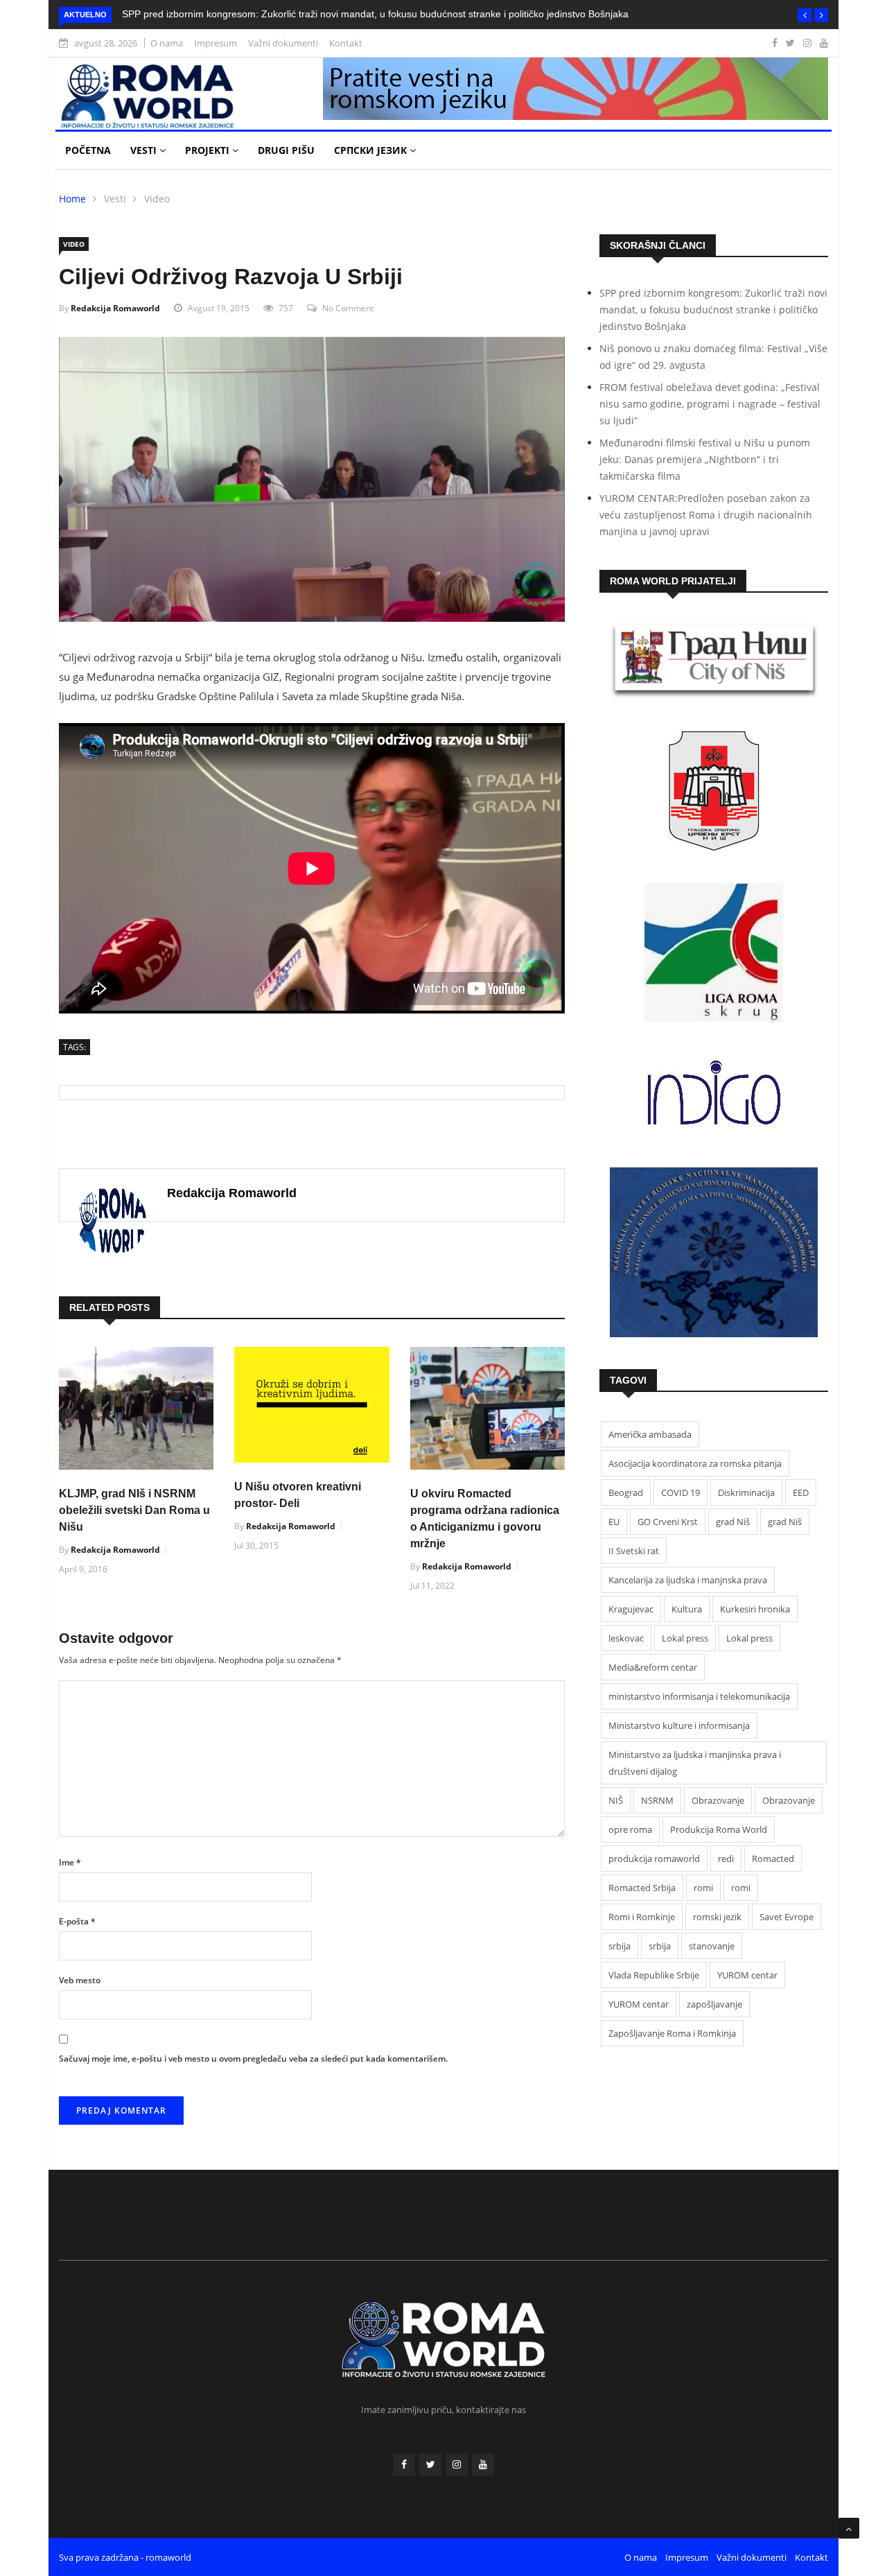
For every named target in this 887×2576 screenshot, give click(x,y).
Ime (70, 1862)
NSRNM (657, 1800)
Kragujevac (631, 1609)
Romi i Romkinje (642, 1917)
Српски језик (372, 150)
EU (614, 1522)
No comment (348, 308)
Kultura (687, 1609)
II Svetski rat (634, 1551)
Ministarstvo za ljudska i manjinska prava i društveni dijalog (695, 1763)
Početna (88, 150)
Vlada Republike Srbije (654, 1975)
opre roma (630, 1829)
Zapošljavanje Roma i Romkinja (672, 2033)
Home (72, 199)
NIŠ (616, 1800)
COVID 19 (680, 1492)
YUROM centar (747, 1975)
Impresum (216, 43)
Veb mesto (80, 1980)
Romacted (773, 1859)
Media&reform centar (653, 1667)
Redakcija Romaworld (115, 308)
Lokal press (685, 1638)
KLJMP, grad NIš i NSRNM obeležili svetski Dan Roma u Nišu (134, 1510)
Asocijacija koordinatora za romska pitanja (695, 1463)
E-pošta (77, 1921)
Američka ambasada (650, 1434)
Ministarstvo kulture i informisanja (679, 1725)
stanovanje (712, 1946)
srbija (620, 1946)
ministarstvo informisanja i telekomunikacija (699, 1696)
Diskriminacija (746, 1492)
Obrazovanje (718, 1800)
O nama (167, 43)
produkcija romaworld (654, 1859)
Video (157, 199)
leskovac (626, 1638)
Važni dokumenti (283, 43)
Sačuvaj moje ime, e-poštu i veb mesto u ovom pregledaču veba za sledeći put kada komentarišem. (253, 2059)
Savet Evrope (787, 1917)
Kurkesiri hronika (755, 1609)
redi (726, 1859)
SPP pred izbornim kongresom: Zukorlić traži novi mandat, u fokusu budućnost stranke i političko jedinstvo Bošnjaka (375, 14)
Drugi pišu (286, 150)
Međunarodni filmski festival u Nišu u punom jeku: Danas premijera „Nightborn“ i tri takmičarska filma (705, 459)
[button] (805, 15)
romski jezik (717, 1917)
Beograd (626, 1492)
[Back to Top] (849, 2528)
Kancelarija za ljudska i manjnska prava (688, 1580)
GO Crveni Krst (668, 1522)
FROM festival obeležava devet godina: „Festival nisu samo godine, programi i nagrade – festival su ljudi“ (710, 404)
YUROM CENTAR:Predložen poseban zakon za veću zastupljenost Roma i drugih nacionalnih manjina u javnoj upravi (706, 515)
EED (801, 1492)
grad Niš (733, 1522)
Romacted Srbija (642, 1888)
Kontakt (346, 43)
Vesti (145, 150)
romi (703, 1888)
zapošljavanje (714, 2004)
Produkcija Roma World (719, 1829)
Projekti (209, 150)
